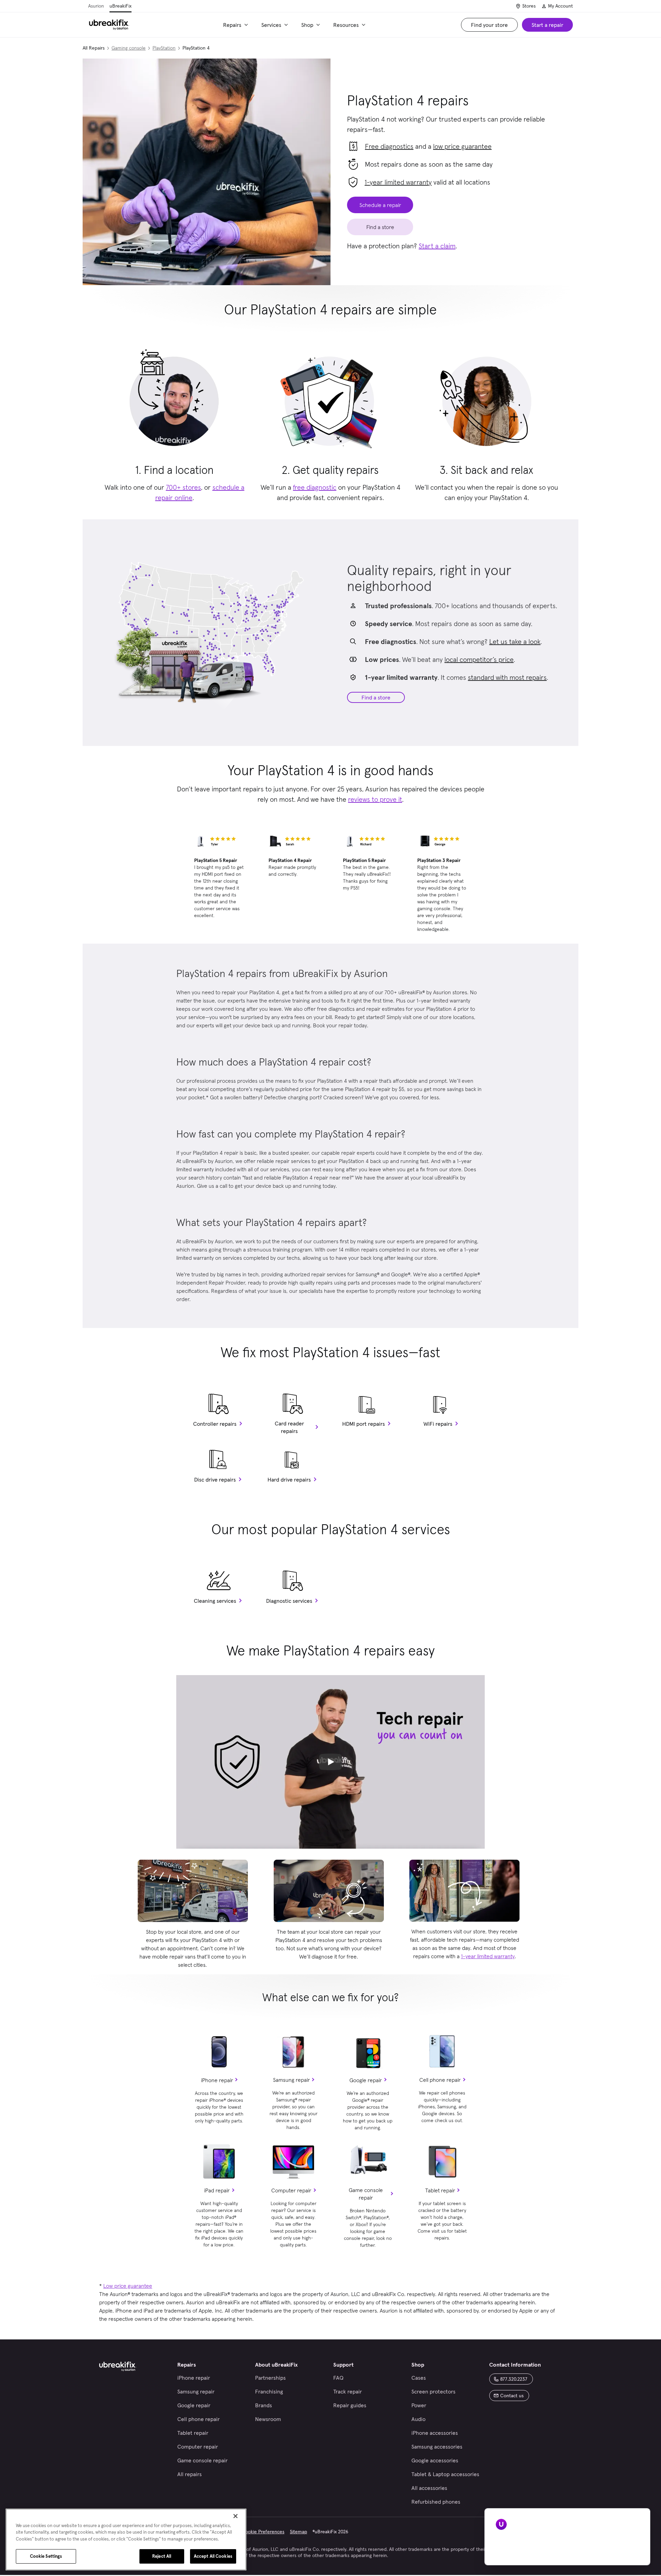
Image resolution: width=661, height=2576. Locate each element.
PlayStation (164, 48)
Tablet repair (440, 2190)
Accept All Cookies (213, 2556)
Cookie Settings (46, 2556)
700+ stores (183, 487)
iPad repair (217, 2190)
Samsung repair (291, 2080)
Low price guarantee (128, 2286)
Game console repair (366, 2194)
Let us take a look (515, 642)
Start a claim (437, 246)
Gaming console (129, 48)
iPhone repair (217, 2080)
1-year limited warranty (398, 182)
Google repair (366, 2080)
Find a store (376, 697)
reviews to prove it (375, 799)
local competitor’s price (479, 659)
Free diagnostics (389, 146)
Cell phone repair (440, 2080)
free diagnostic (315, 487)
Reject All (162, 2556)
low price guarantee (462, 146)
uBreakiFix (120, 6)
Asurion (96, 6)
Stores (529, 6)
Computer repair (291, 2190)
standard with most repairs (507, 677)
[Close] (235, 2516)
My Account (560, 6)
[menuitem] (237, 25)
